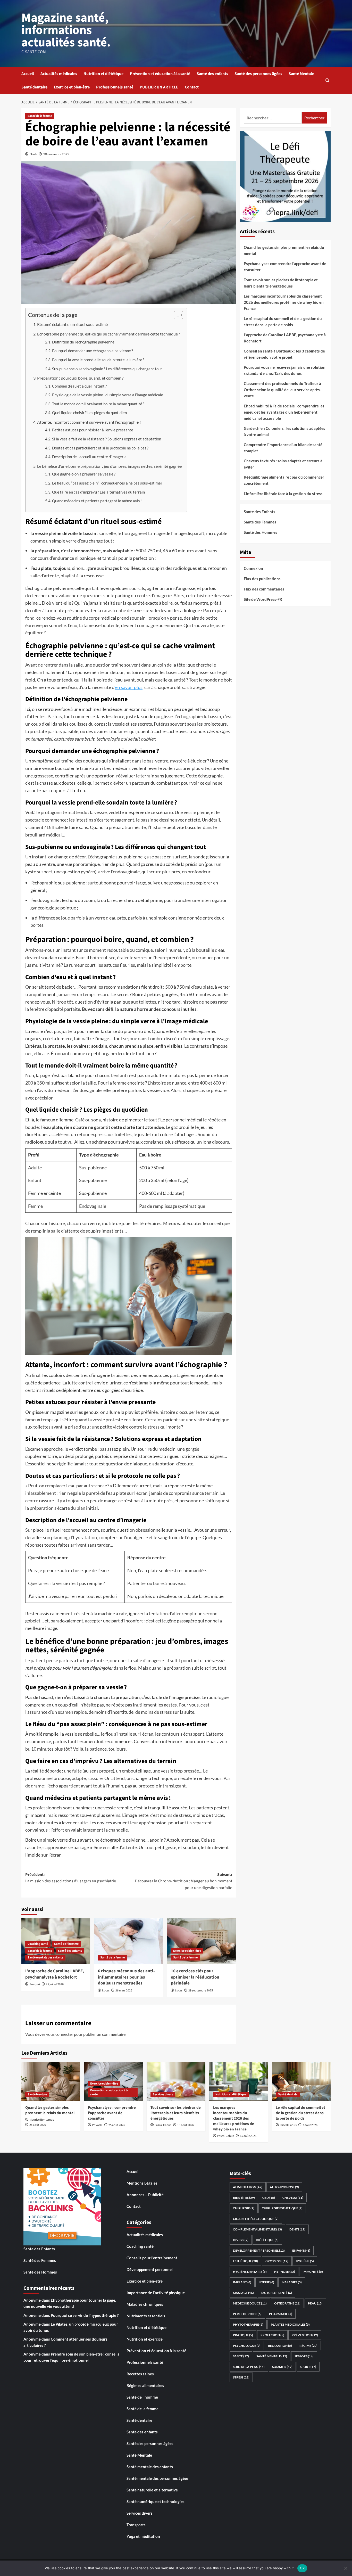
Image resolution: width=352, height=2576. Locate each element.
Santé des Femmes (260, 522)
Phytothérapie (248, 2324)
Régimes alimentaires (145, 2385)
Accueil (28, 74)
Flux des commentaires (264, 589)
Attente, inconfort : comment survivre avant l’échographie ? (89, 422)
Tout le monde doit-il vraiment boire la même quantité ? (98, 404)
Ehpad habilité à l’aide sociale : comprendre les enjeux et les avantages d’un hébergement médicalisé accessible (284, 412)
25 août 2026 (38, 2125)
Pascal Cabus (163, 2125)
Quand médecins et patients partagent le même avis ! (97, 501)
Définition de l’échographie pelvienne (83, 342)
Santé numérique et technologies (156, 2501)
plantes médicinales (290, 2324)
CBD (269, 2198)
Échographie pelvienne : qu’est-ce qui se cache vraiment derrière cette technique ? (108, 334)
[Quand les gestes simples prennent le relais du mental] (51, 2081)
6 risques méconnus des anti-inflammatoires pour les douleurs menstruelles (126, 1977)
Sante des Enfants (259, 512)
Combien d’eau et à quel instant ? (79, 386)
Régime (308, 2346)
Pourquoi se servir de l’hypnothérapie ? (85, 2315)
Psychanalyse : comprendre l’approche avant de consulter (285, 267)
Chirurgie (244, 2208)
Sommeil (282, 2367)
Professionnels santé (115, 87)
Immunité (313, 2272)
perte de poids (247, 2314)
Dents (297, 2229)
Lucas (106, 1991)
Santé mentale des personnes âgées (158, 2478)
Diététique (267, 2240)
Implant (242, 2282)
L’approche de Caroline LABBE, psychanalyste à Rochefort (55, 1974)
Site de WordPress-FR (263, 599)
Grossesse (277, 2261)
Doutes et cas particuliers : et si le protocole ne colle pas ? (100, 448)
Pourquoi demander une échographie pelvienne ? (93, 351)
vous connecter (60, 2034)
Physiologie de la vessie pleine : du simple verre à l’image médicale (108, 395)
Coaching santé (38, 1944)
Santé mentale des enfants (45, 1958)
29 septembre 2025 (201, 1991)
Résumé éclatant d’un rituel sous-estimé (72, 324)
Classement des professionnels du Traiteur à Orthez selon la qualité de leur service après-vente (282, 390)
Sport (308, 2367)
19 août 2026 (186, 2125)
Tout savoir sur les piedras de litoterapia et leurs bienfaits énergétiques (281, 283)
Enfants (301, 2250)
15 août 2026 (248, 2136)
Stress (241, 2377)
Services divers (163, 2094)
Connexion (253, 568)
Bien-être (244, 2198)
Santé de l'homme (66, 1944)
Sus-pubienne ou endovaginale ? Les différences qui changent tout (107, 369)
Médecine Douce (250, 2303)
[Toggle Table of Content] (176, 315)
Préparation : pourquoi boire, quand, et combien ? (80, 378)
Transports (136, 2525)
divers (241, 2240)
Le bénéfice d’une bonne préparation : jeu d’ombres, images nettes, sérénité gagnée (109, 466)
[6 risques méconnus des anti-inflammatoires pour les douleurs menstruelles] (128, 1941)
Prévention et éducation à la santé (160, 74)
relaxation (280, 2346)
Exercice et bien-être (72, 87)
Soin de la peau (249, 2367)
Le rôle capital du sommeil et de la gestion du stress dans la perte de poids (283, 322)
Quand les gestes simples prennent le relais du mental (284, 250)
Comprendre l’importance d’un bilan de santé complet (283, 448)
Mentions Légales (142, 2183)
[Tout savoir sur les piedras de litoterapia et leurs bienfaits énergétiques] (176, 2081)
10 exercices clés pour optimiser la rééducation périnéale (195, 1977)
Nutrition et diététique (103, 74)
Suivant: (183, 1881)
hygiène (305, 2261)
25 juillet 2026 (55, 1984)
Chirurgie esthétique (282, 2208)
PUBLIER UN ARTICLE (159, 87)
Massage (243, 2293)
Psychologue (247, 2346)
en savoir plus (129, 687)
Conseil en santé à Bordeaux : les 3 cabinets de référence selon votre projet (284, 354)
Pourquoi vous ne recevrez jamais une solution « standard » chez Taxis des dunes (285, 370)
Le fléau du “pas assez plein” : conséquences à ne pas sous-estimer (107, 483)
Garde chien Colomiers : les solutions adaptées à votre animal (284, 431)
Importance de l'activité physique (156, 2293)
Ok (302, 2568)
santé (241, 2356)
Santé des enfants (212, 74)
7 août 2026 (310, 2125)
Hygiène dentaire (250, 2272)
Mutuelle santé (277, 2293)
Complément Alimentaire (257, 2229)
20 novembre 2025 (56, 154)
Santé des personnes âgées (258, 74)
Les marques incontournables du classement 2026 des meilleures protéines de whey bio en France (284, 302)
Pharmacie (281, 2314)
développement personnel (259, 2250)
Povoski (35, 1984)
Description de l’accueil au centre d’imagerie (89, 457)
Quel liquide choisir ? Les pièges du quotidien (89, 413)
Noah (33, 154)
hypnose (285, 2272)
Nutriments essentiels (146, 2316)
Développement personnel (150, 2269)
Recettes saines (140, 2374)
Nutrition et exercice (145, 2339)
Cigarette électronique (256, 2219)
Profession (272, 2335)
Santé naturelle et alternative (152, 2490)
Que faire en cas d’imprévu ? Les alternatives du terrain (98, 492)
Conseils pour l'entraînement (152, 2258)
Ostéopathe (287, 2303)
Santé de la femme (40, 116)
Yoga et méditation (143, 2536)
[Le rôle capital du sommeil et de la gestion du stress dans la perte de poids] (301, 2081)
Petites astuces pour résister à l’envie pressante (93, 430)
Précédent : (71, 1878)
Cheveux (293, 2198)
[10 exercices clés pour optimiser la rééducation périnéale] (201, 1941)
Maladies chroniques (145, 2304)
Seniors (304, 2356)
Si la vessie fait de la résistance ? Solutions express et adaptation (107, 439)
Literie (266, 2282)
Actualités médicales (59, 74)
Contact (192, 87)
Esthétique (245, 2261)
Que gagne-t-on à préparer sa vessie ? (84, 474)
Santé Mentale (301, 74)
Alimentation (248, 2187)
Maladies (292, 2282)
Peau (315, 2303)
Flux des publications (262, 579)
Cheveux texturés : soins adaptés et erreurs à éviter (283, 464)
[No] (346, 2568)
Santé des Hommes (261, 532)
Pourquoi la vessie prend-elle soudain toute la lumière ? (98, 360)
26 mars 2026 (124, 1991)
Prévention (305, 2335)
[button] (327, 80)
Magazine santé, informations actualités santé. (66, 30)
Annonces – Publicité (145, 2195)
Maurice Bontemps (42, 2120)
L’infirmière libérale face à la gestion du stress (283, 494)
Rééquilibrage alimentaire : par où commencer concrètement (284, 480)
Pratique (243, 2335)
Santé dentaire (34, 87)
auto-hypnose (284, 2187)
